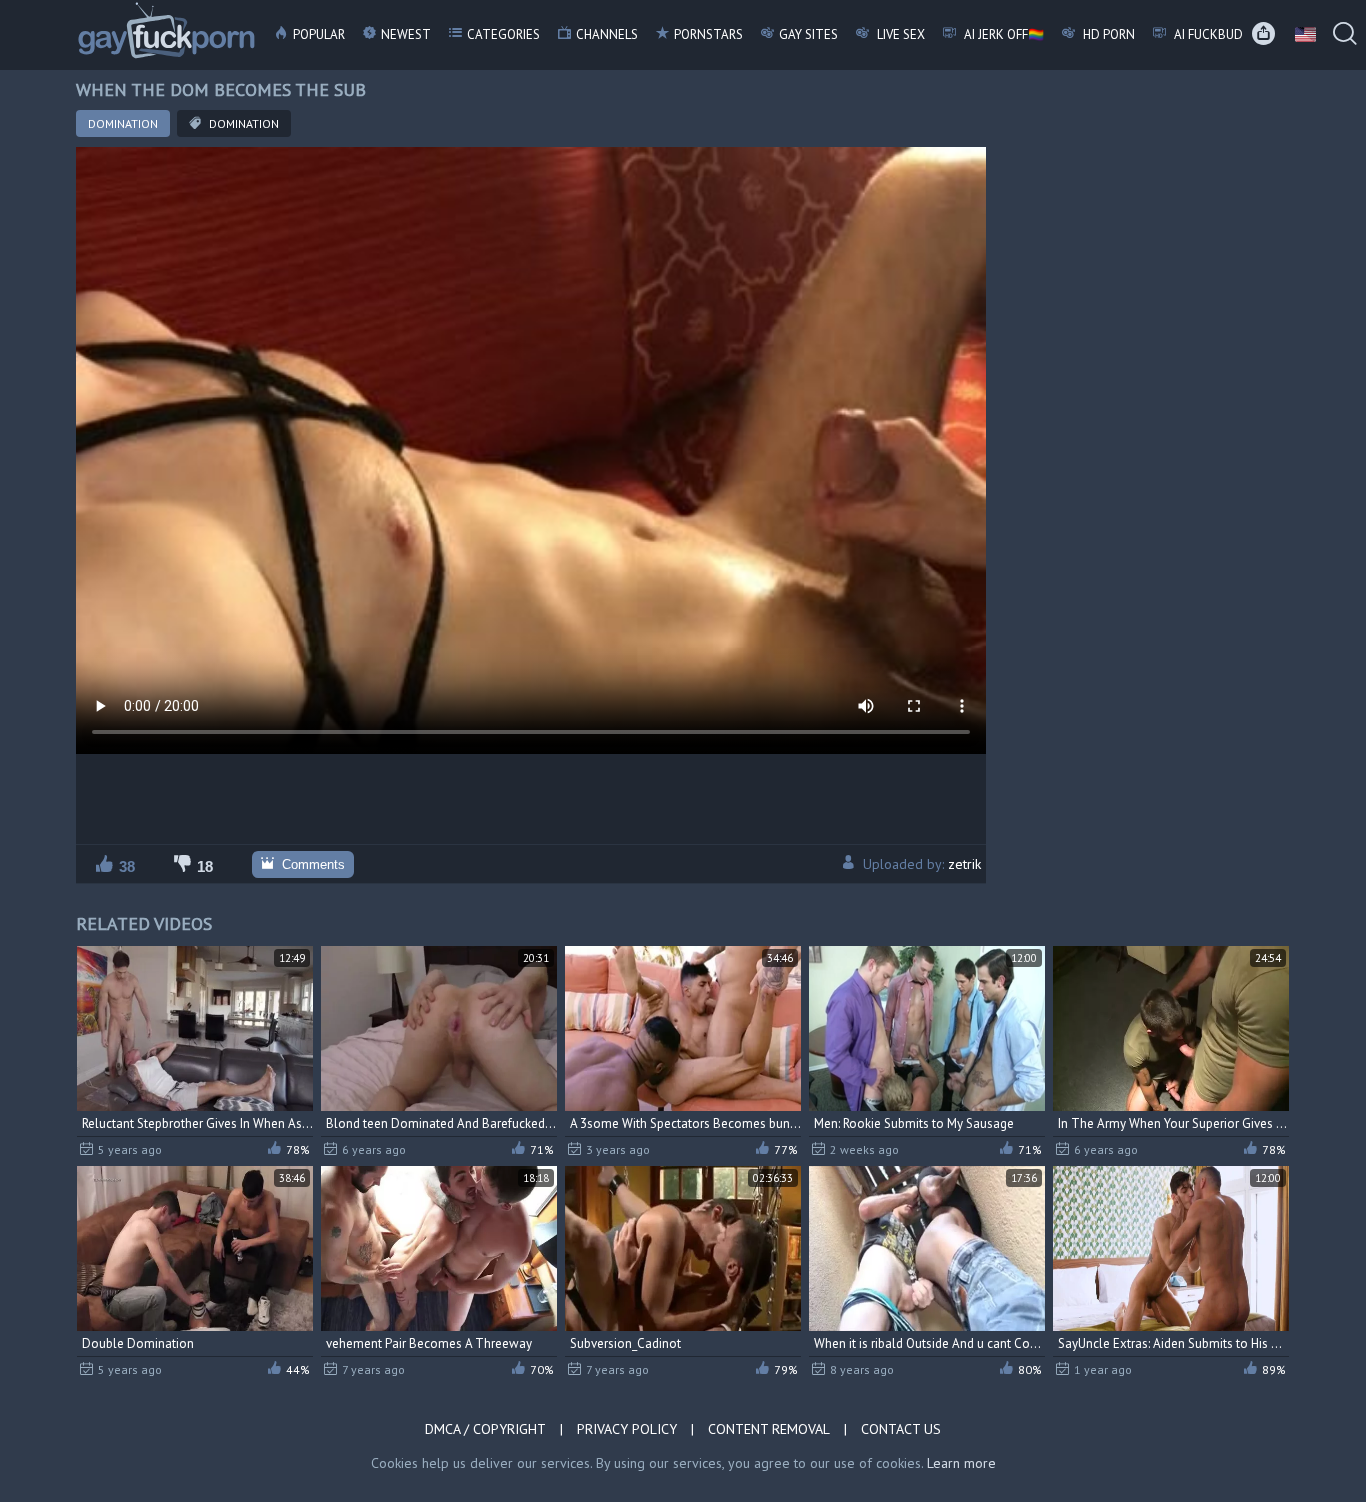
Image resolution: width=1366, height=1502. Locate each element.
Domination (123, 123)
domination (242, 123)
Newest (406, 34)
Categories (503, 34)
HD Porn (1107, 34)
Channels (607, 34)
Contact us (901, 1429)
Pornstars (708, 34)
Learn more (961, 1463)
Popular (319, 34)
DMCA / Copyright (485, 1429)
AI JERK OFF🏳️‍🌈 (1002, 34)
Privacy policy (627, 1429)
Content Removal (769, 1429)
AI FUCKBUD (1207, 34)
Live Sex (899, 34)
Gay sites (808, 34)
